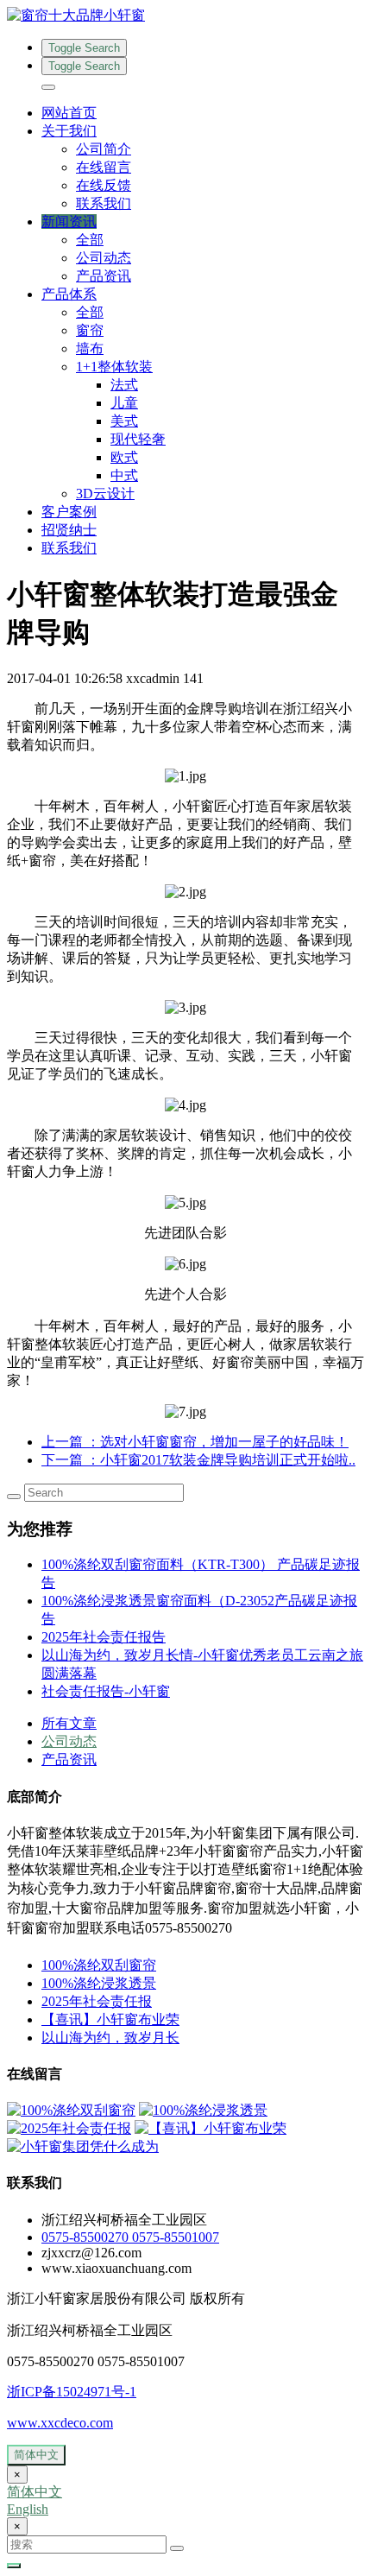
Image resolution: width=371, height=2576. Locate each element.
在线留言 (104, 167)
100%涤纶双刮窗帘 (99, 1965)
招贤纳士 (69, 530)
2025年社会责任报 (97, 2001)
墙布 (90, 348)
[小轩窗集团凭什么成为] (83, 2146)
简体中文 (36, 2455)
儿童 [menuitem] (124, 403)
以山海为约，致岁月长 (110, 2038)
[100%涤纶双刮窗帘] (71, 2110)
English (28, 2509)
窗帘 (90, 330)
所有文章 (69, 1723)
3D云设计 (105, 494)
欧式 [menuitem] (124, 457)
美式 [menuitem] (124, 421)
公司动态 (104, 258)
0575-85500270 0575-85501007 (130, 2237)
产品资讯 (104, 276)
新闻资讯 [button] (69, 222)
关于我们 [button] (69, 131)
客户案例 (69, 512)
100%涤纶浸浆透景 (99, 1983)
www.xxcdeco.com (60, 2423)
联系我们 (104, 203)
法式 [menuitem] (124, 385)
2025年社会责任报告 (104, 1637)
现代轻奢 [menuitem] (138, 439)
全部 (90, 240)
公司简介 (104, 149)
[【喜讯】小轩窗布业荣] (211, 2128)
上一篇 (195, 1442)
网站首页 (69, 113)
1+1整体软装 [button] (114, 367)
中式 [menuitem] (124, 475)
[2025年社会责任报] (69, 2128)
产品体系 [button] (69, 294)
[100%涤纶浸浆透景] (203, 2110)
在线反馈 (104, 185)
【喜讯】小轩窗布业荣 (110, 2019)
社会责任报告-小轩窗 (106, 1691)
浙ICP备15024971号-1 (72, 2392)
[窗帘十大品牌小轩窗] (185, 16)
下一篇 (198, 1460)
